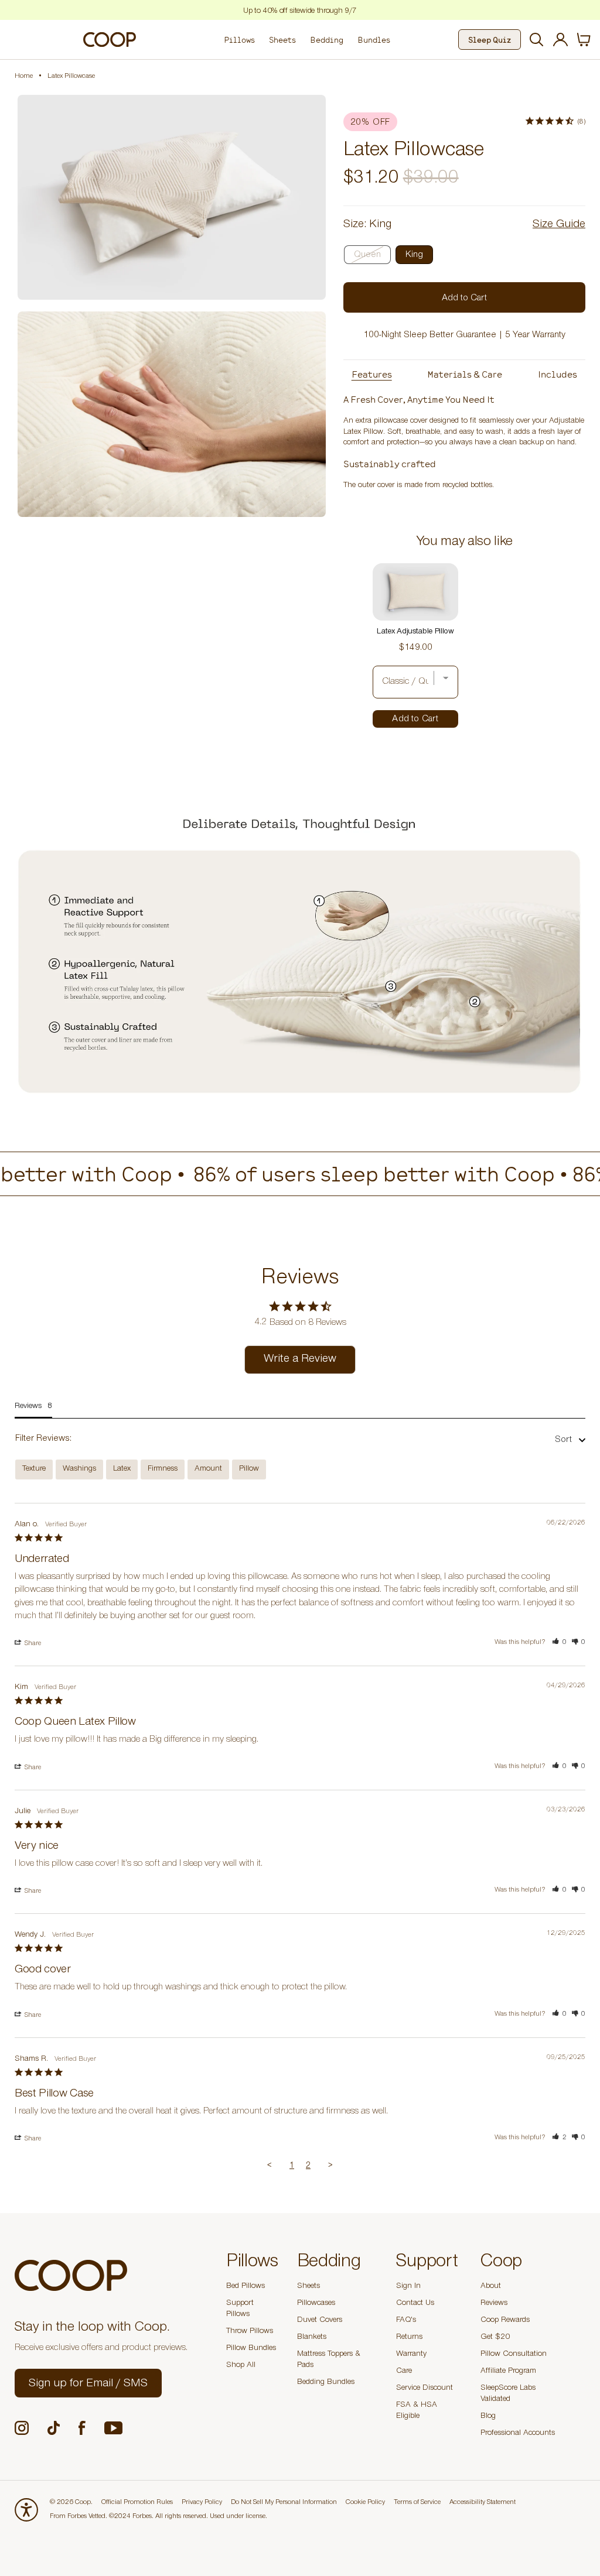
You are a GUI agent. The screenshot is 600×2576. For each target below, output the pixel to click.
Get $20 (495, 2338)
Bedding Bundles (326, 2383)
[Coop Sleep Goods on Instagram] (22, 2428)
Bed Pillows (246, 2287)
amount (208, 1469)
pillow (249, 1469)
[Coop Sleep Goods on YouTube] (113, 2428)
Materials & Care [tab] (465, 374)
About (491, 2287)
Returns (409, 2338)
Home (24, 77)
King (414, 255)
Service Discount (425, 2389)
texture (34, 1469)
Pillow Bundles (251, 2349)
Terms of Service (417, 2503)
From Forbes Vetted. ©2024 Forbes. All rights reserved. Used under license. (158, 2517)
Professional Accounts (518, 2434)
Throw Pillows (250, 2332)
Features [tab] (372, 374)
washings (79, 1469)
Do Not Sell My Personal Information (284, 2503)
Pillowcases (316, 2304)
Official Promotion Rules (137, 2503)
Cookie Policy (365, 2503)
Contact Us (415, 2304)
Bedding (327, 40)
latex (122, 1469)
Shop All (241, 2366)
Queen (367, 255)
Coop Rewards (505, 2321)
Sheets (282, 40)
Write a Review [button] (300, 1360)
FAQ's (406, 2321)
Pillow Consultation (514, 2355)
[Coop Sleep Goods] (110, 39)
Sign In (408, 2287)
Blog (488, 2417)
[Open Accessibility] (26, 2510)
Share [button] (32, 1644)
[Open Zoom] (172, 197)
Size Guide (559, 225)
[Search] (535, 40)
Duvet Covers (320, 2321)
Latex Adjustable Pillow (415, 632)
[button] (559, 1643)
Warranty (411, 2355)
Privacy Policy (202, 2503)
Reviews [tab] (28, 1407)
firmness (163, 1469)
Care (404, 2372)
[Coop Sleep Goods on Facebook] (82, 2428)
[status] (584, 40)
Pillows (239, 40)
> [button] (330, 2166)
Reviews (494, 2304)
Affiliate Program (508, 2372)
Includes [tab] (558, 374)
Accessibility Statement (483, 2503)
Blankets (312, 2338)
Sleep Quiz (490, 40)
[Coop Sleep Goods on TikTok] (54, 2428)
